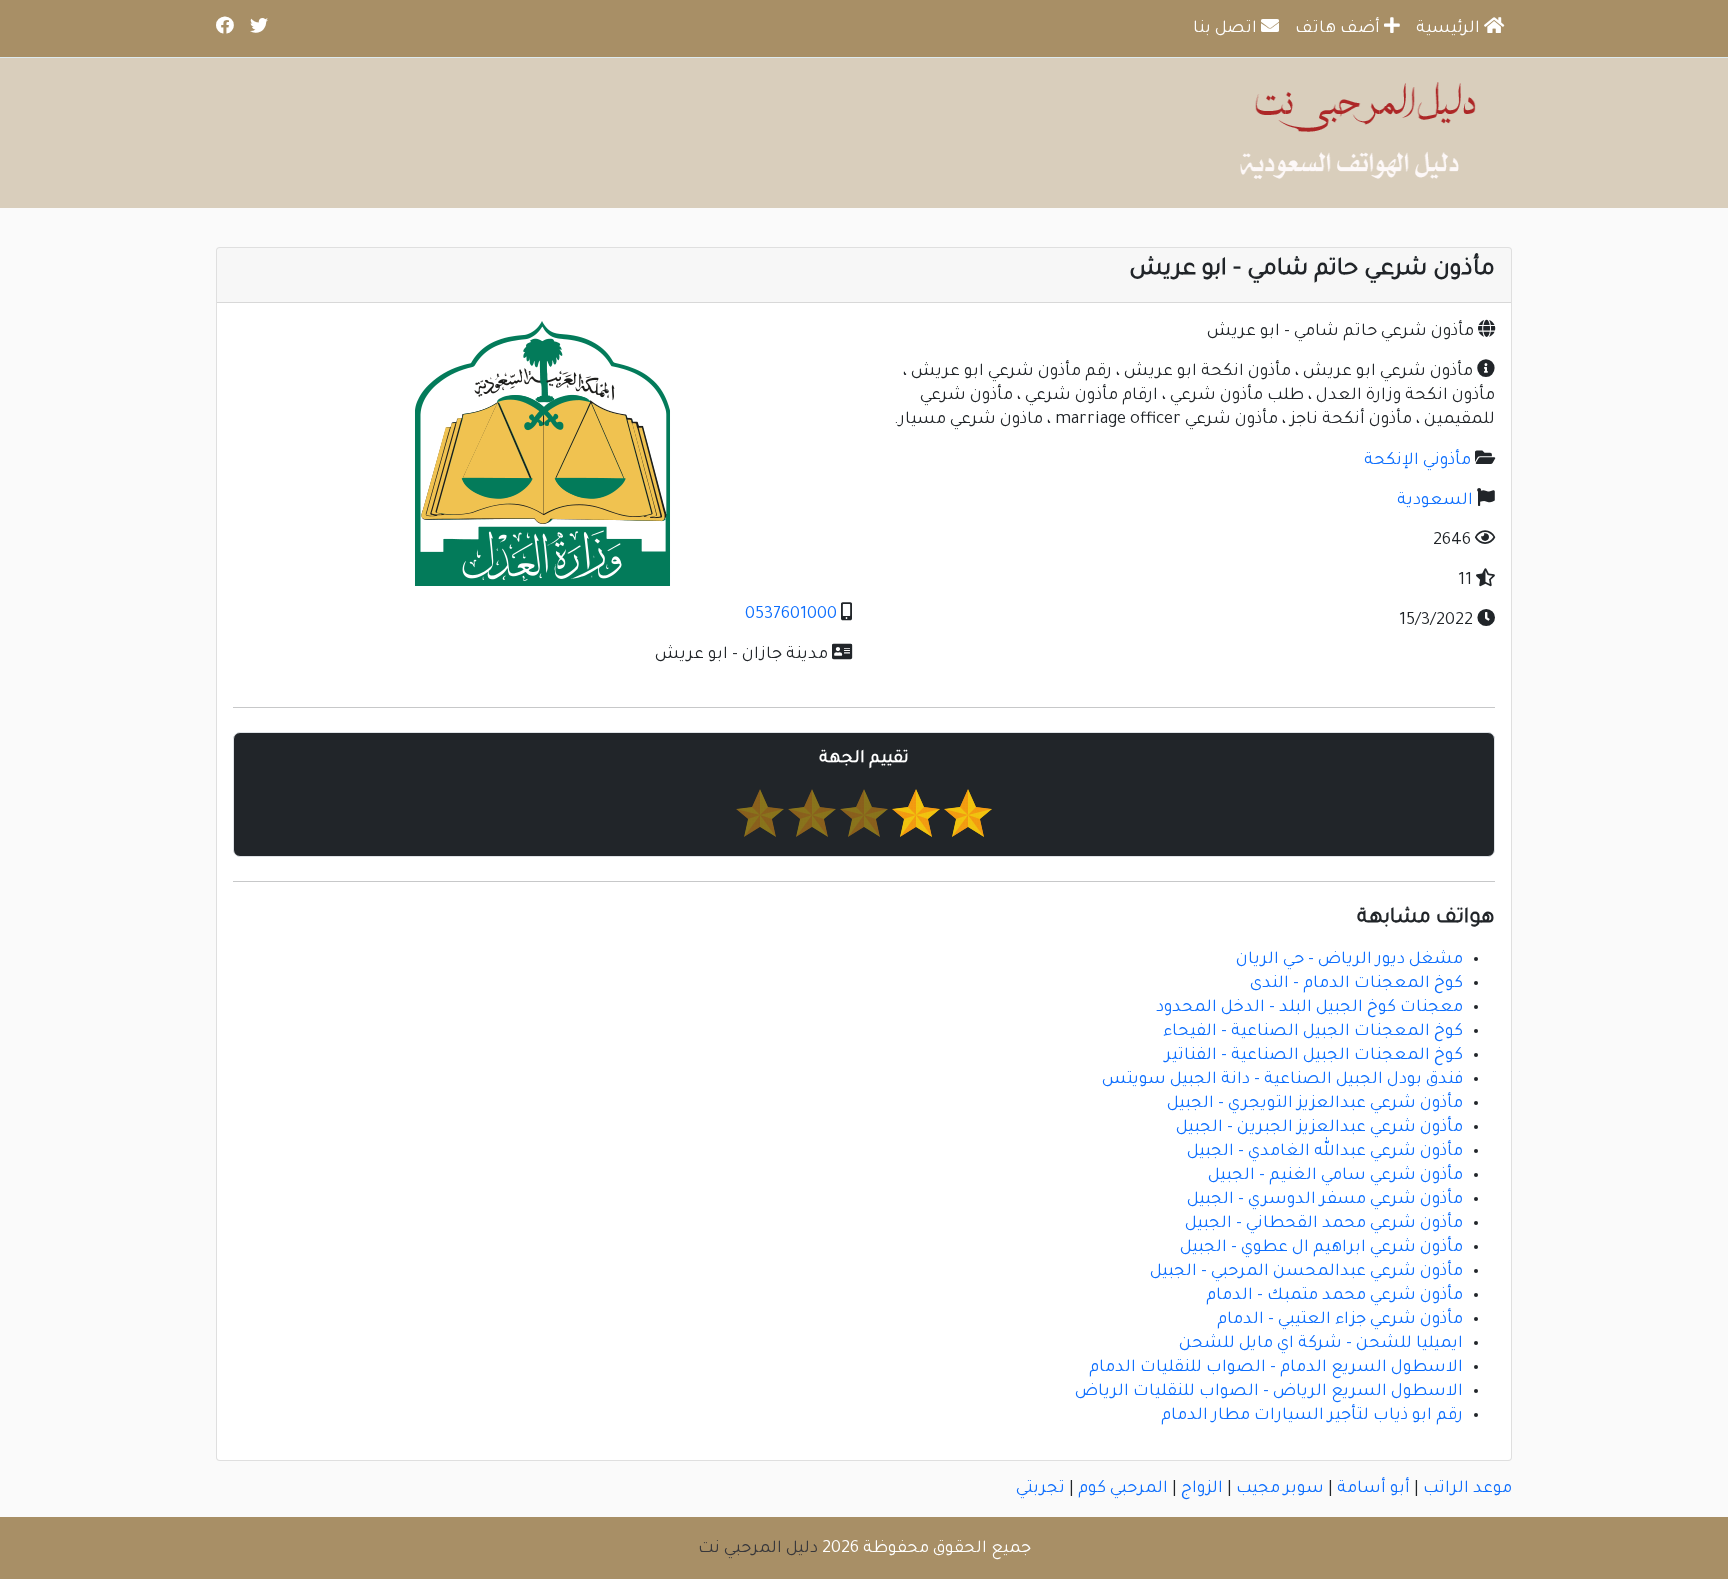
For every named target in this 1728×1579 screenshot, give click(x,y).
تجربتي (1040, 1489)
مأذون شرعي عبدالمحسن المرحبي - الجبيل (1306, 1272)
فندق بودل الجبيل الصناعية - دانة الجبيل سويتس (1282, 1080)
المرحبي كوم (1123, 1489)
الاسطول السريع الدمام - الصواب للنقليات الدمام (1276, 1368)
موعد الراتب (1467, 1489)
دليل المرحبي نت (758, 1549)
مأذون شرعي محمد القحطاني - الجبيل (1324, 1224)
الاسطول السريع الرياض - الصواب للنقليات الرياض (1269, 1392)
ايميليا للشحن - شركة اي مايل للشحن (1321, 1344)
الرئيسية (1450, 29)
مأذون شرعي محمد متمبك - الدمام (1334, 1296)
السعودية (1435, 501)
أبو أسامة (1373, 1489)
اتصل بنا (1227, 29)
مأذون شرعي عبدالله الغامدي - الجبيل (1325, 1152)
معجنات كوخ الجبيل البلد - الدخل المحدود (1309, 1008)
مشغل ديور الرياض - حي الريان (1349, 960)
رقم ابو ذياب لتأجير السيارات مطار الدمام (1312, 1416)
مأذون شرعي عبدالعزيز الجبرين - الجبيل (1319, 1128)
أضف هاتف (1339, 29)
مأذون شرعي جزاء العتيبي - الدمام (1340, 1320)
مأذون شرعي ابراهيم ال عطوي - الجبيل (1321, 1248)
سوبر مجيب (1280, 1489)
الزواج (1202, 1489)
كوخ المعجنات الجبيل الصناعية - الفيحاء (1313, 1032)
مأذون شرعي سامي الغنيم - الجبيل (1335, 1176)
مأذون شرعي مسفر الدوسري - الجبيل (1325, 1200)
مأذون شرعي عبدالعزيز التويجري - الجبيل (1315, 1104)
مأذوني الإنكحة (1417, 461)
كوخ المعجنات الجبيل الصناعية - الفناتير (1314, 1056)
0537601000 (791, 615)
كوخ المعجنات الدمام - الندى (1356, 984)
